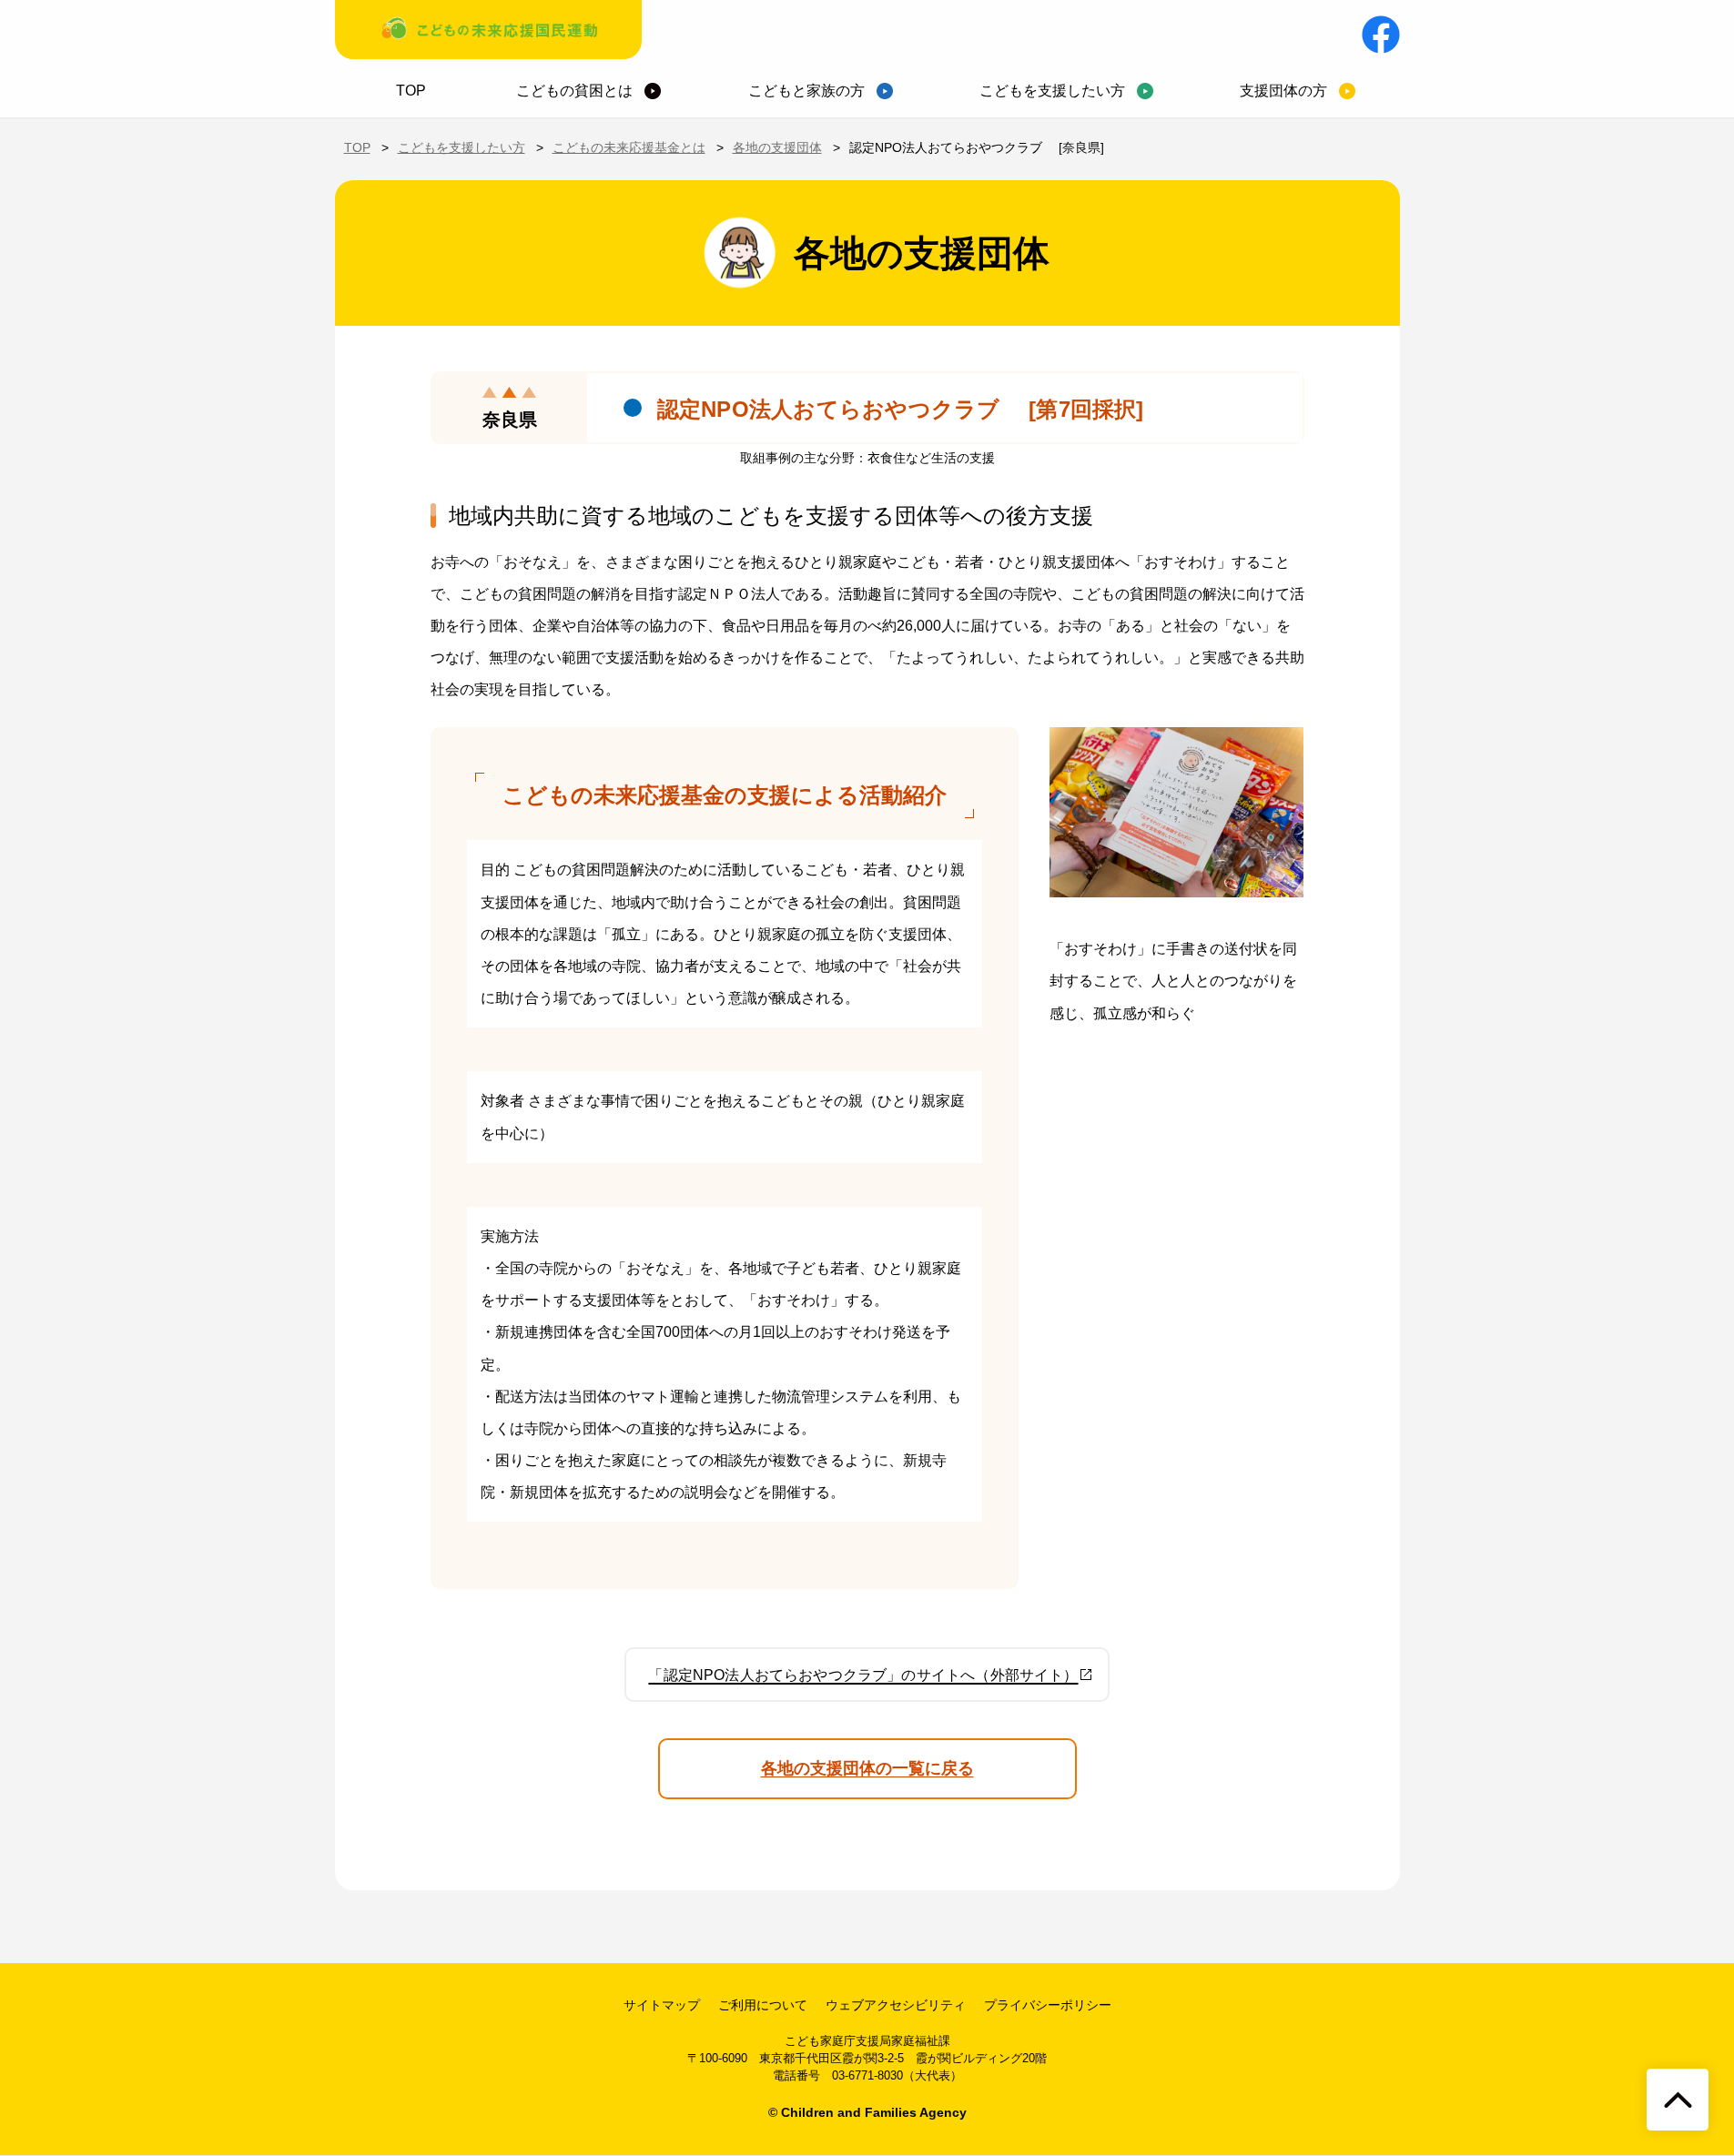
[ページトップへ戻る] (1678, 2100)
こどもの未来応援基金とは (629, 147)
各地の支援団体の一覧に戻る (867, 1768)
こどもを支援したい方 (1052, 91)
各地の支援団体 (777, 147)
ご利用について (763, 2005)
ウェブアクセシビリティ (896, 2005)
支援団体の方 (1283, 91)
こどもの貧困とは (574, 91)
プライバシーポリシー (1048, 2005)
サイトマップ (662, 2005)
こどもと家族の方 (806, 91)
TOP (411, 91)
